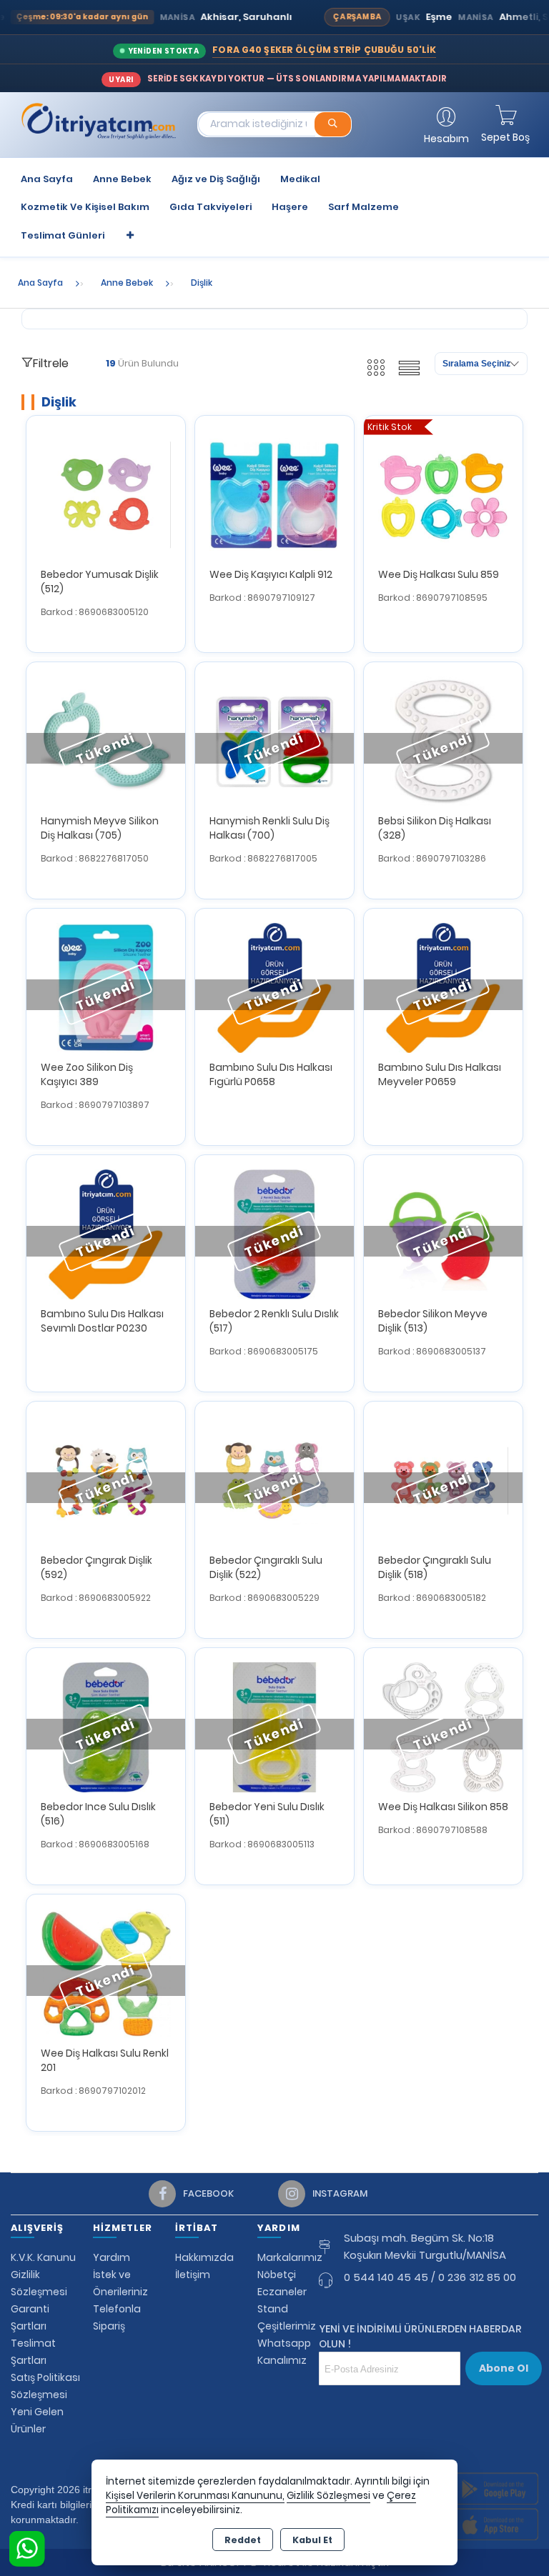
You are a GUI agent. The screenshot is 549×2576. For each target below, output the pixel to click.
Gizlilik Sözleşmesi (328, 2496)
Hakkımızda (204, 2257)
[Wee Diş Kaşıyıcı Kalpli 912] (274, 494)
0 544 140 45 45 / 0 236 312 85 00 (430, 2277)
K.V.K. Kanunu (43, 2257)
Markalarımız (290, 2257)
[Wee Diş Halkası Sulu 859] (443, 494)
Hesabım (446, 139)
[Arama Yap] (333, 124)
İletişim (193, 2275)
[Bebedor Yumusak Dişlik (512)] (106, 494)
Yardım (112, 2257)
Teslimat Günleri (63, 235)
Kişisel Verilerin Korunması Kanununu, (195, 2496)
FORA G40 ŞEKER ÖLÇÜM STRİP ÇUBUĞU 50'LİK (324, 50)
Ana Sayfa (47, 179)
